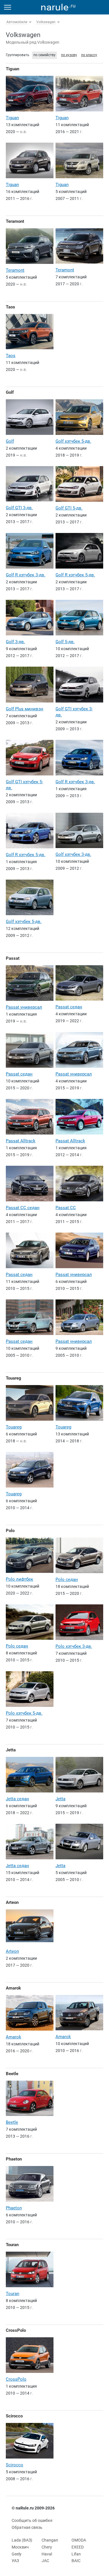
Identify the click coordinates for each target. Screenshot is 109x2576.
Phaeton (14, 2159)
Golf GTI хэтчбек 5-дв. (24, 785)
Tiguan (12, 69)
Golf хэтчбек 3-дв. (73, 854)
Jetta (11, 1750)
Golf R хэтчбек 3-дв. (26, 575)
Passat (13, 958)
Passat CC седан (23, 1208)
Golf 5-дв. (65, 642)
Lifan (76, 2554)
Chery (47, 2547)
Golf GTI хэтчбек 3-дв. (74, 712)
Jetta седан (17, 1799)
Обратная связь (27, 2527)
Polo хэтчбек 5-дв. (24, 1713)
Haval (47, 2554)
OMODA (79, 2540)
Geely (17, 2554)
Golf (10, 392)
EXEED (78, 2547)
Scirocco (14, 2416)
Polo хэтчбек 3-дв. (74, 1646)
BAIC (76, 2561)
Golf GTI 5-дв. (69, 508)
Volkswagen (46, 22)
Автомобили (17, 22)
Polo (10, 1531)
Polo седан (67, 1580)
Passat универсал (24, 1007)
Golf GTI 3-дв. (19, 508)
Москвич (20, 2547)
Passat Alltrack (21, 1141)
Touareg (14, 1378)
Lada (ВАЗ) (22, 2540)
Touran (12, 2245)
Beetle (12, 2074)
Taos (10, 307)
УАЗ (15, 2561)
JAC (45, 2561)
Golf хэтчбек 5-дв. (73, 441)
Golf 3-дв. (15, 642)
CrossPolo (16, 2330)
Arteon (12, 1902)
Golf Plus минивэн (25, 709)
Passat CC (66, 1208)
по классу (89, 55)
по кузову (69, 55)
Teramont (15, 221)
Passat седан (69, 1007)
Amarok (13, 1988)
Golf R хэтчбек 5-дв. (75, 575)
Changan (50, 2540)
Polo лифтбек (19, 1579)
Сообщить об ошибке (32, 2520)
